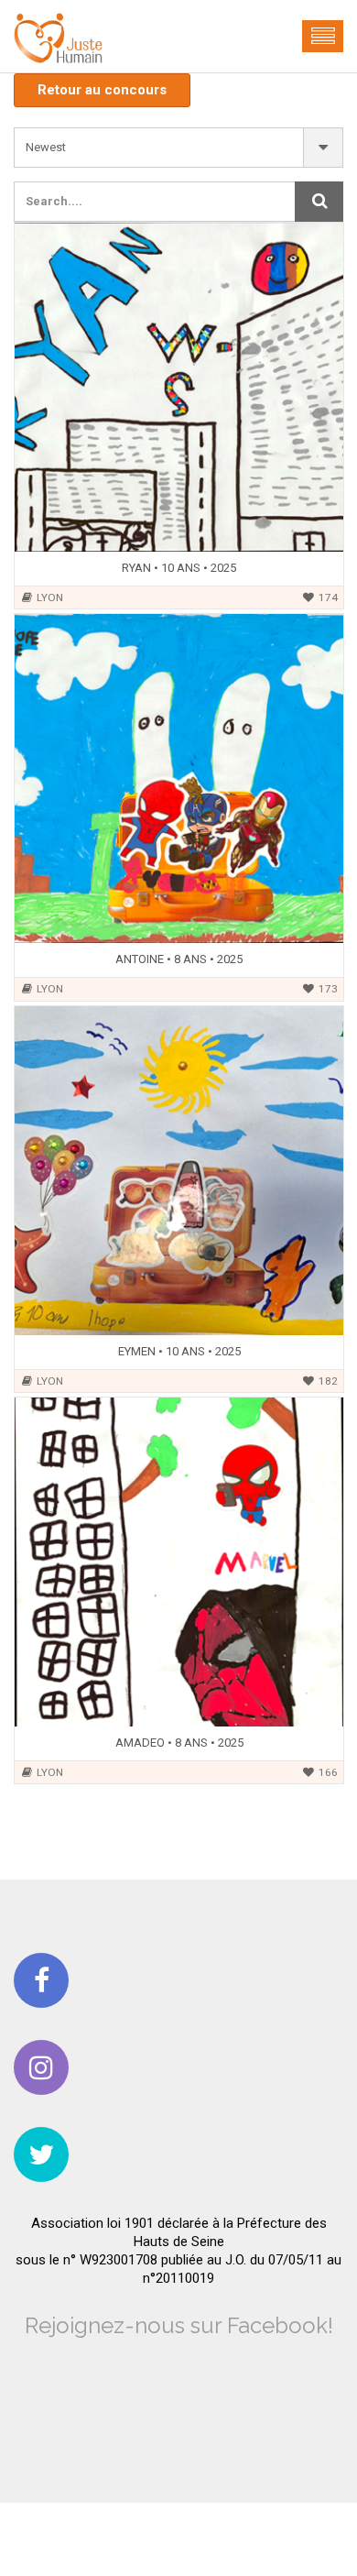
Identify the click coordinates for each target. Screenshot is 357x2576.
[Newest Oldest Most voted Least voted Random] (178, 148)
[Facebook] (41, 1980)
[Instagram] (41, 2067)
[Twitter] (41, 2154)
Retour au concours (102, 90)
